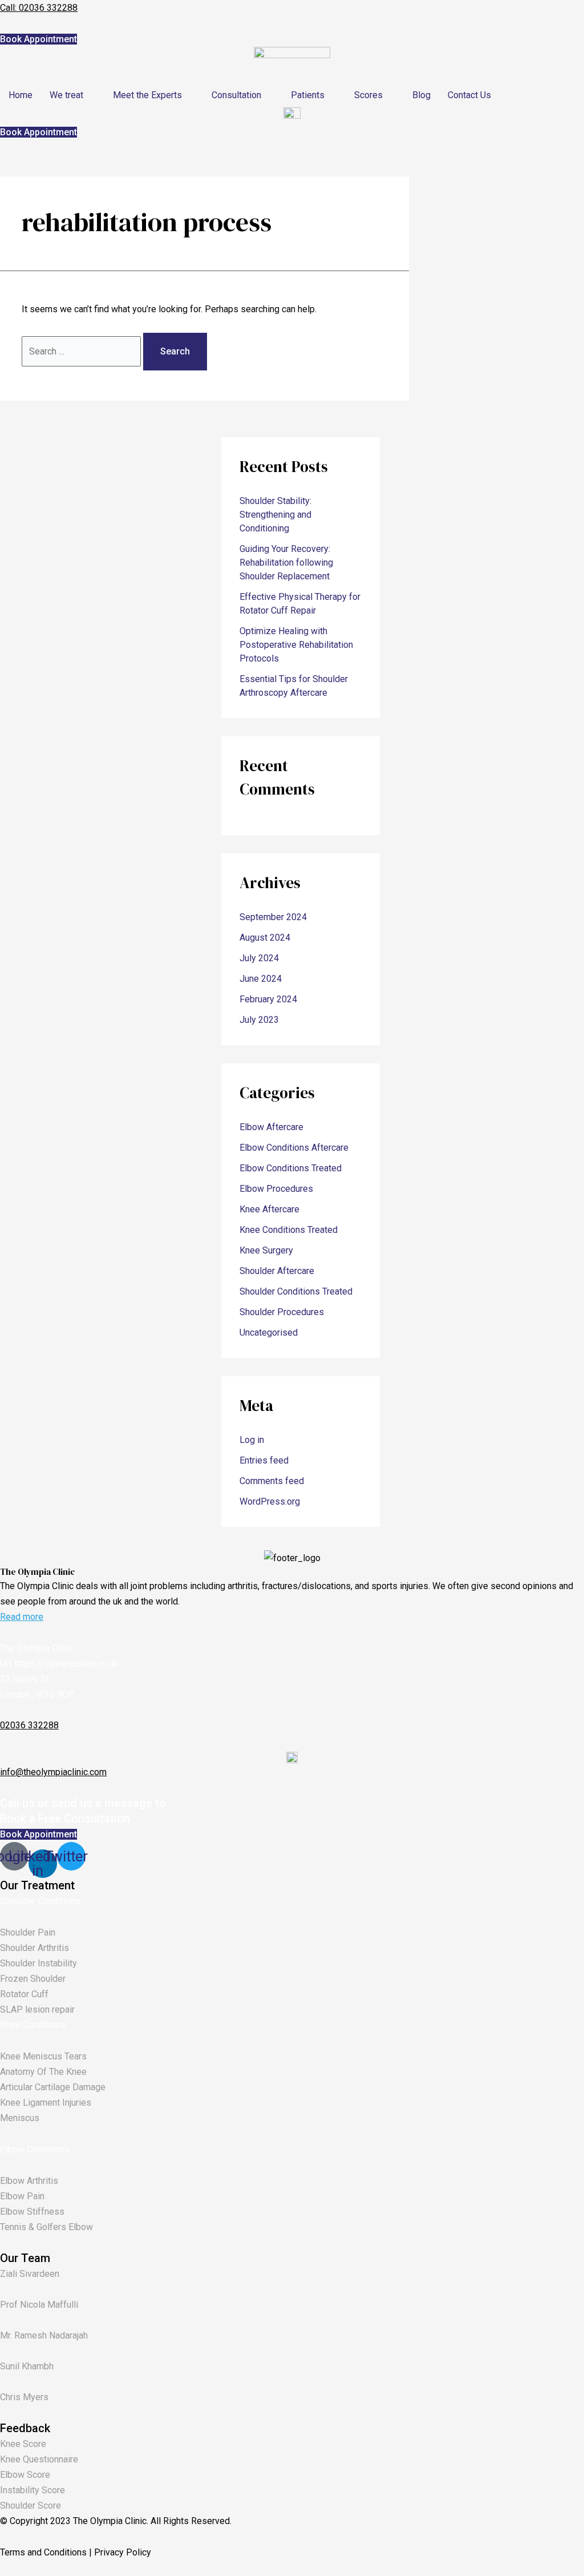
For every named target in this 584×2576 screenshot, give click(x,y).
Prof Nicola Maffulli (39, 2305)
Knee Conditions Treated (289, 1230)
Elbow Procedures (276, 1189)
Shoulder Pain (28, 1932)
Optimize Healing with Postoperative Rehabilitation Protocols (296, 645)
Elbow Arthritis (29, 2181)
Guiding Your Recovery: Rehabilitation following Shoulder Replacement (286, 563)
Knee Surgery (266, 1250)
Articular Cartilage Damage (53, 2087)
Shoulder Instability (38, 1963)
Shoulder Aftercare (277, 1271)
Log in (252, 1440)
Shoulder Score (31, 2506)
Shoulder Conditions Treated (296, 1291)
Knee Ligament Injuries (46, 2103)
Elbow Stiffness (32, 2212)
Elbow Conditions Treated (291, 1168)
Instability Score (33, 2490)
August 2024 (265, 938)
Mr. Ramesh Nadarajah (44, 2335)
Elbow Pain (22, 2196)
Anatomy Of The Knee (43, 2072)
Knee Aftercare (269, 1209)
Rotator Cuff (24, 1994)
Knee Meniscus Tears (43, 2056)
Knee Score (23, 2444)
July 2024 (259, 958)
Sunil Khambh (27, 2366)
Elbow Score (25, 2475)
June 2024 (261, 979)
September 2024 (273, 917)
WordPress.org (270, 1501)
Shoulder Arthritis (35, 1948)
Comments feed (272, 1481)
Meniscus (20, 2118)
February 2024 (268, 999)
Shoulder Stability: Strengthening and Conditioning (275, 515)
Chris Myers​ (24, 2397)
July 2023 (259, 1020)
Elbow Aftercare (271, 1127)
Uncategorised (269, 1333)
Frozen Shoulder (33, 1979)
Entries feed (264, 1460)
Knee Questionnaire (39, 2459)
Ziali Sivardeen (30, 2274)
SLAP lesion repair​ (37, 2009)
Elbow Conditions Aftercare (294, 1148)
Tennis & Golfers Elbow (46, 2227)
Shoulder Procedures (282, 1312)
